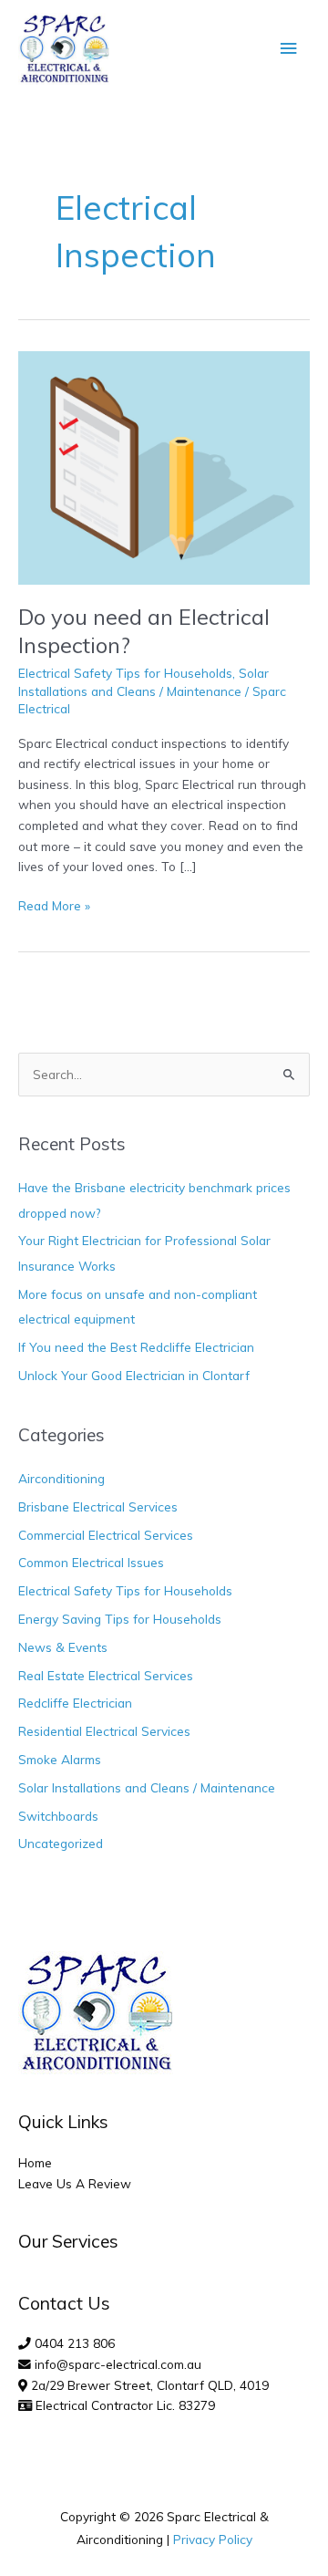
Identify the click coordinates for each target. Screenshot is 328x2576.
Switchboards (58, 1816)
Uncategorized (61, 1843)
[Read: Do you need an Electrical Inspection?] (164, 466)
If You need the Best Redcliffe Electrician (136, 1347)
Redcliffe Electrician (75, 1703)
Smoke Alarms (60, 1759)
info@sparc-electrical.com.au (118, 2364)
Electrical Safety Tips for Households (125, 673)
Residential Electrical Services (104, 1731)
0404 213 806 (75, 2343)
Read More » (54, 904)
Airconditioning (61, 1478)
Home (35, 2162)
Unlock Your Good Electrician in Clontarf (134, 1375)
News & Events (63, 1647)
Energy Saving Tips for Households (120, 1619)
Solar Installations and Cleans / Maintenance (147, 1787)
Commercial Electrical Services (106, 1535)
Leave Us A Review (75, 2183)
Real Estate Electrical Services (106, 1675)
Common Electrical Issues (91, 1562)
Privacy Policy (213, 2539)
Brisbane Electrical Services (98, 1506)
